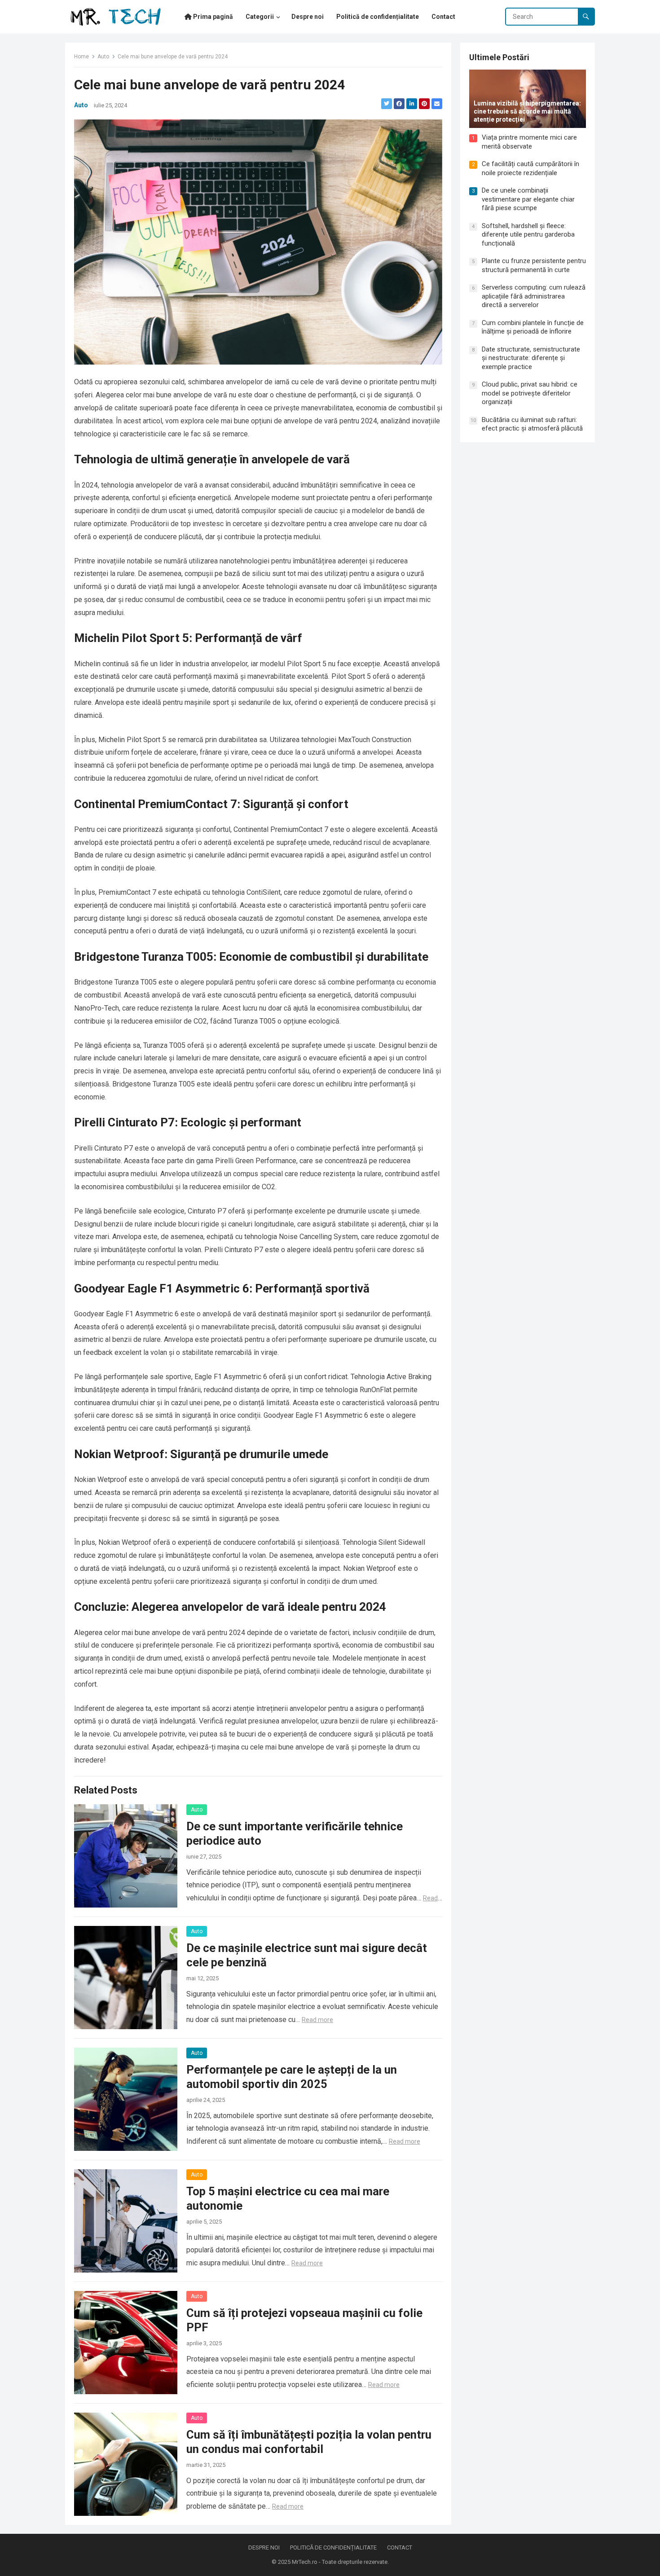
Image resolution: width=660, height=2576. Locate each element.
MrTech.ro (305, 2562)
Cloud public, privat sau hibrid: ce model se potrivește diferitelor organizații (530, 393)
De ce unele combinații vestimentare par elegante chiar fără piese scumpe (528, 199)
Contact (400, 2547)
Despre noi (264, 2547)
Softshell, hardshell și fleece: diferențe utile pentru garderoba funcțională (528, 235)
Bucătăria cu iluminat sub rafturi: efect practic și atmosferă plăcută (532, 424)
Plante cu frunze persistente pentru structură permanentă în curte (534, 265)
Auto (103, 57)
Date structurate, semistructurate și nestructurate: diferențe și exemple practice (531, 358)
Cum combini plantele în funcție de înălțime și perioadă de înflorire (533, 327)
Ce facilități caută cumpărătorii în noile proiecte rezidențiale (530, 168)
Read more (317, 2020)
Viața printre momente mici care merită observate (529, 142)
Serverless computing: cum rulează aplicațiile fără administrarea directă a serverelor (534, 296)
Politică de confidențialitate (333, 2547)
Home (81, 57)
